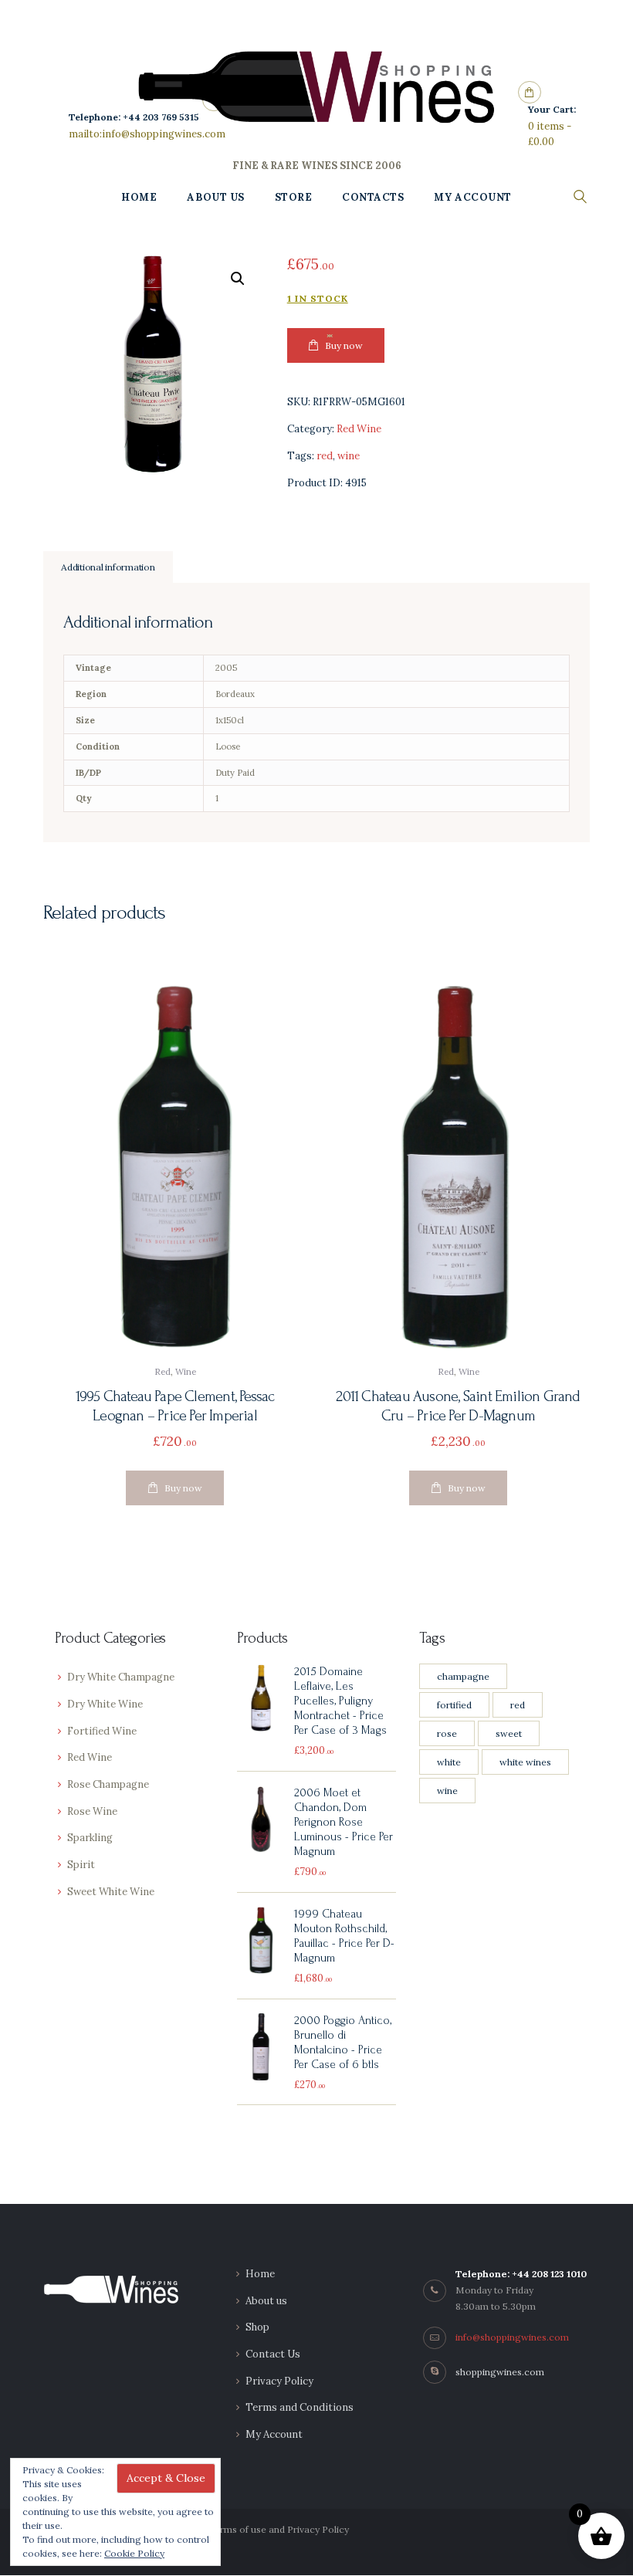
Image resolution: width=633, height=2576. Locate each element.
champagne (463, 1676)
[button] (238, 279)
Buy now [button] (183, 1488)
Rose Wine (92, 1811)
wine (349, 456)
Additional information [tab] (108, 567)
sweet (509, 1733)
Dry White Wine (105, 1704)
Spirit (81, 1865)
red (325, 456)
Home (260, 2274)
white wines (525, 1762)
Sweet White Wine (111, 1892)
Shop (257, 2327)
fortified (454, 1705)
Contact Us (273, 2354)
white (449, 1762)
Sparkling (90, 1838)
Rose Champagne (108, 1784)
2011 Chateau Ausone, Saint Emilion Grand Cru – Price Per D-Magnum (458, 1406)
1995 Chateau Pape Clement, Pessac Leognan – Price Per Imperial (175, 1406)
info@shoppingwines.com (512, 2337)
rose (447, 1733)
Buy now (344, 345)
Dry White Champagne (121, 1677)
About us (266, 2301)
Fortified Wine (102, 1731)
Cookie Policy (134, 2553)
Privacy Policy (279, 2381)
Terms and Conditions (300, 2407)
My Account (274, 2434)
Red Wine (359, 429)
